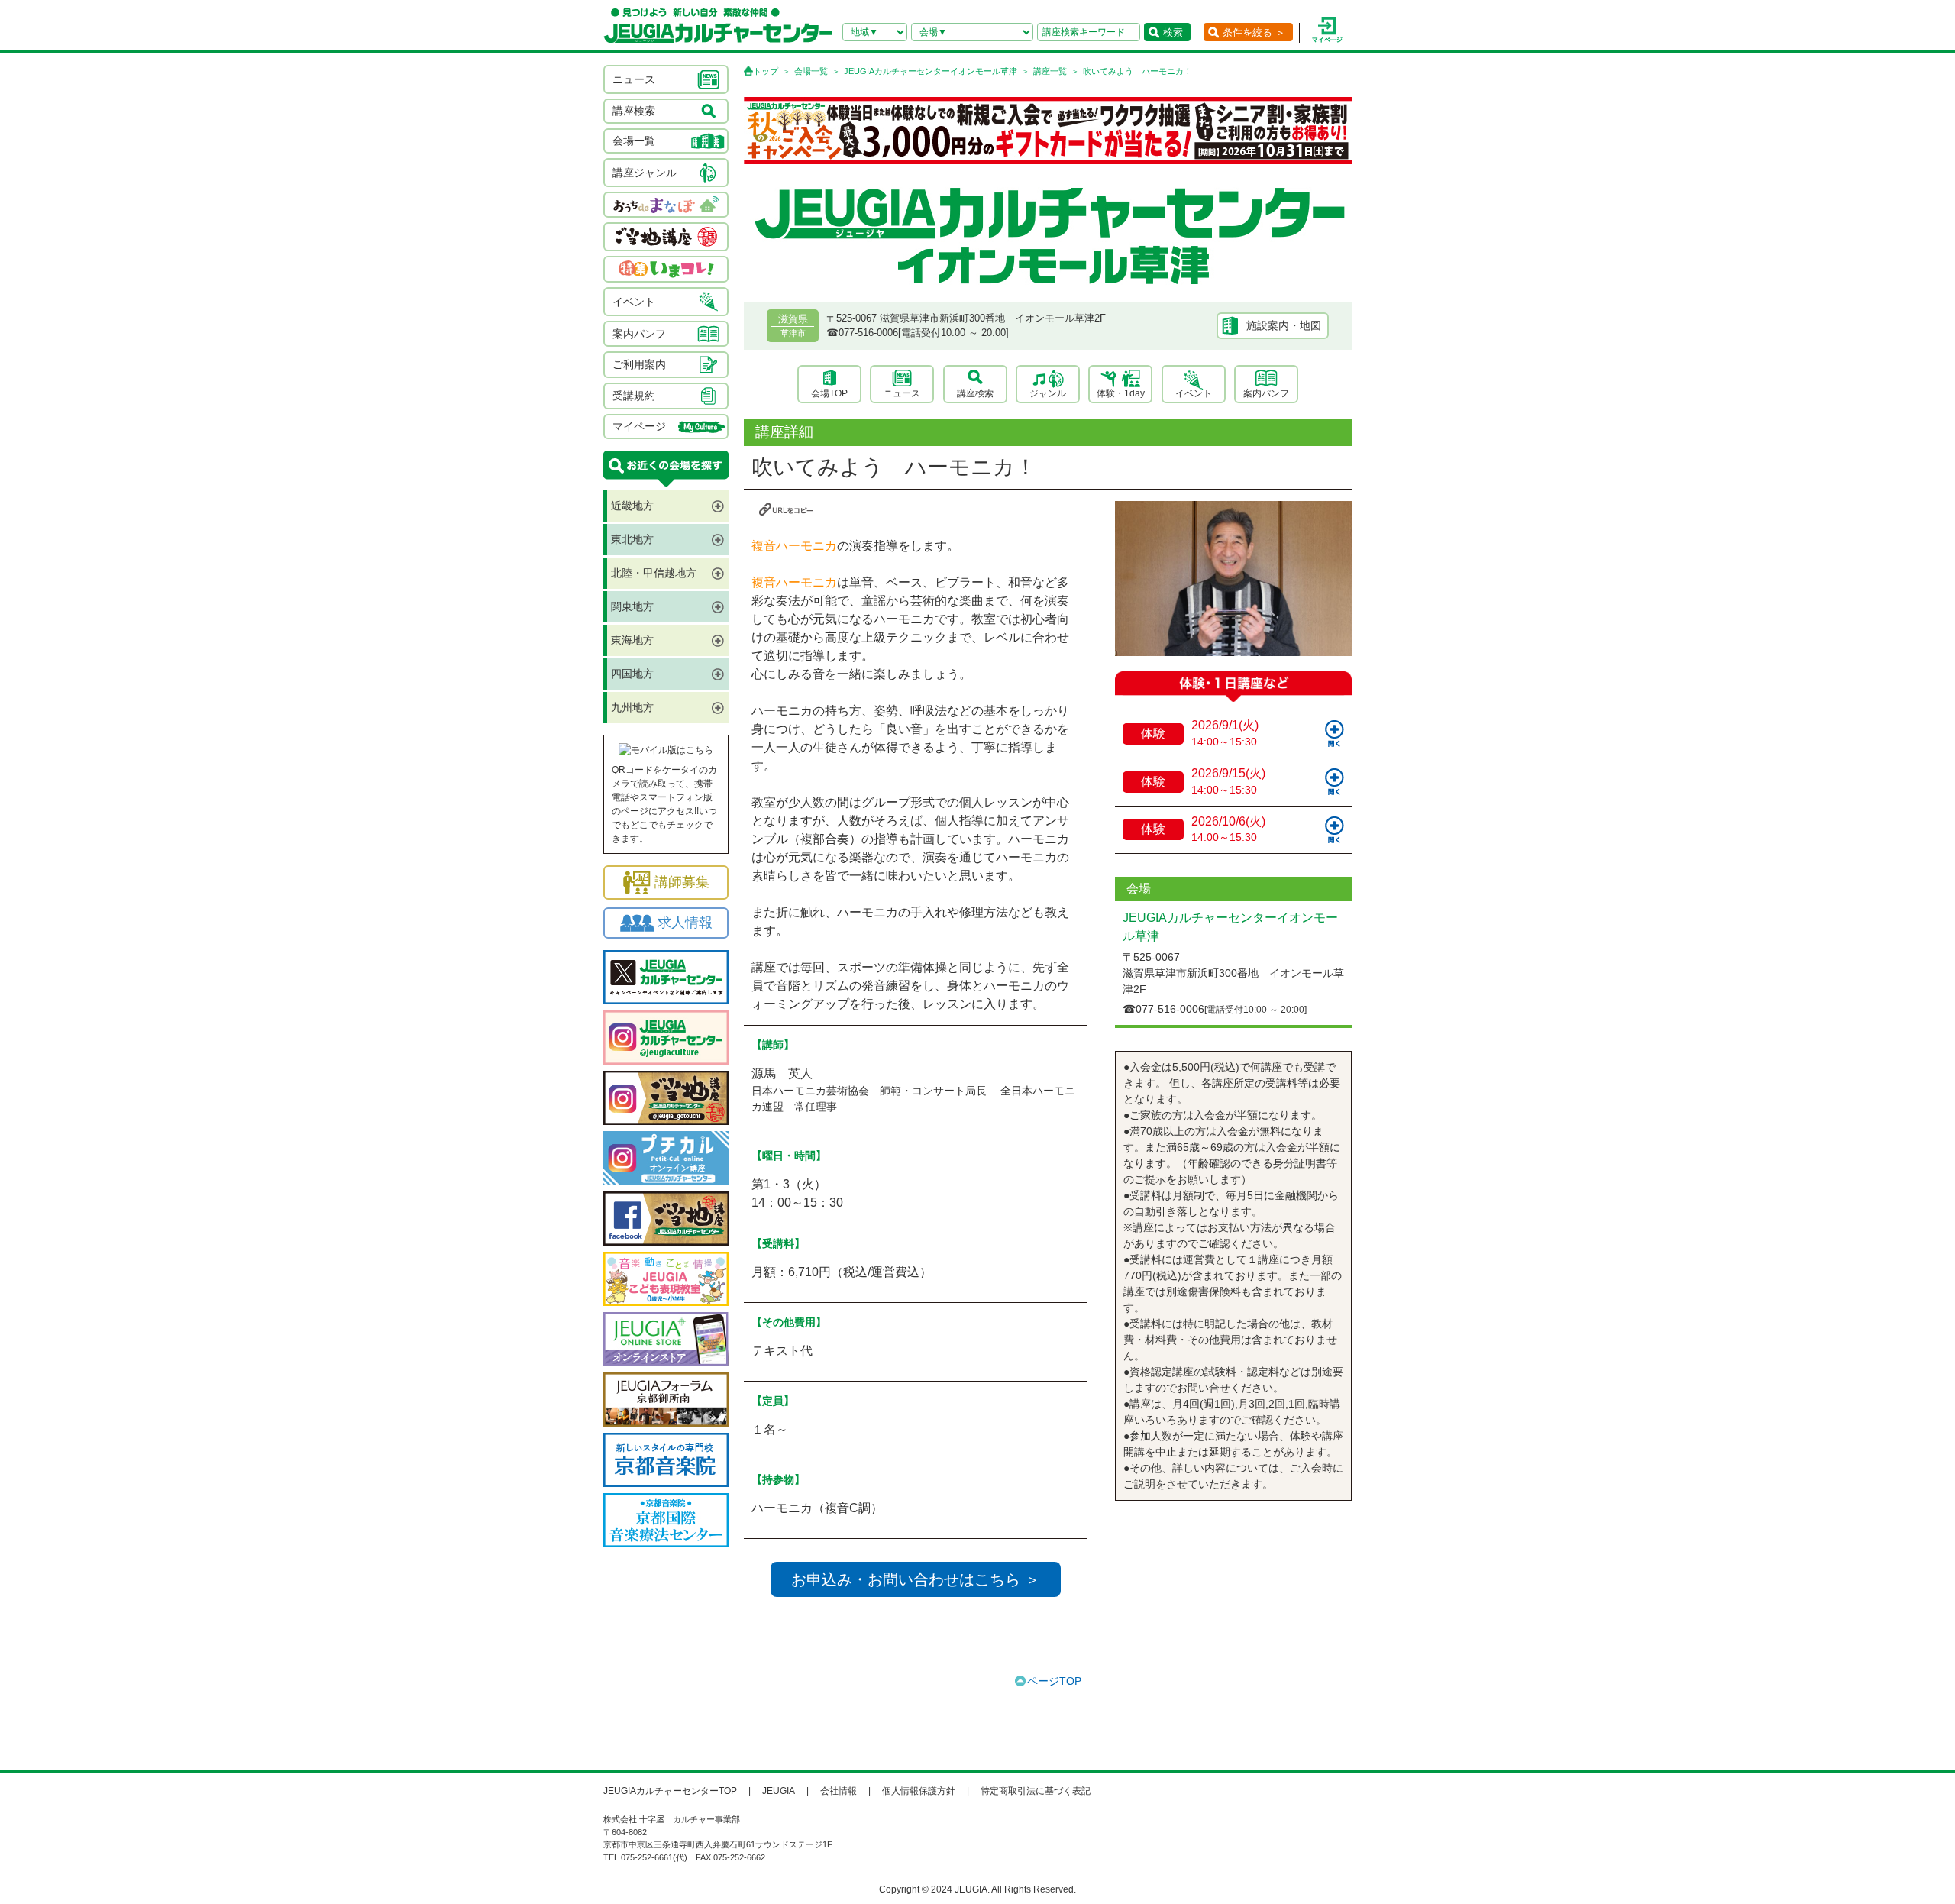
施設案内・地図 (1284, 325)
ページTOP (1054, 1681)
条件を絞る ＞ (1254, 32)
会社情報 (839, 1791)
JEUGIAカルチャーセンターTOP (670, 1791)
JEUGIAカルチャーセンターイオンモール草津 (931, 71)
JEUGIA (779, 1791)
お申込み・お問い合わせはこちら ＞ (916, 1579)
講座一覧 (1050, 71)
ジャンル (1048, 393)
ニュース (902, 393)
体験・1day (1121, 393)
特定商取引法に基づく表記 (1036, 1791)
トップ (766, 71)
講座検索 (975, 393)
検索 (1173, 32)
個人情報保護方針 (919, 1791)
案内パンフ (1266, 393)
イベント (1194, 393)
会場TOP (829, 393)
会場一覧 (811, 71)
